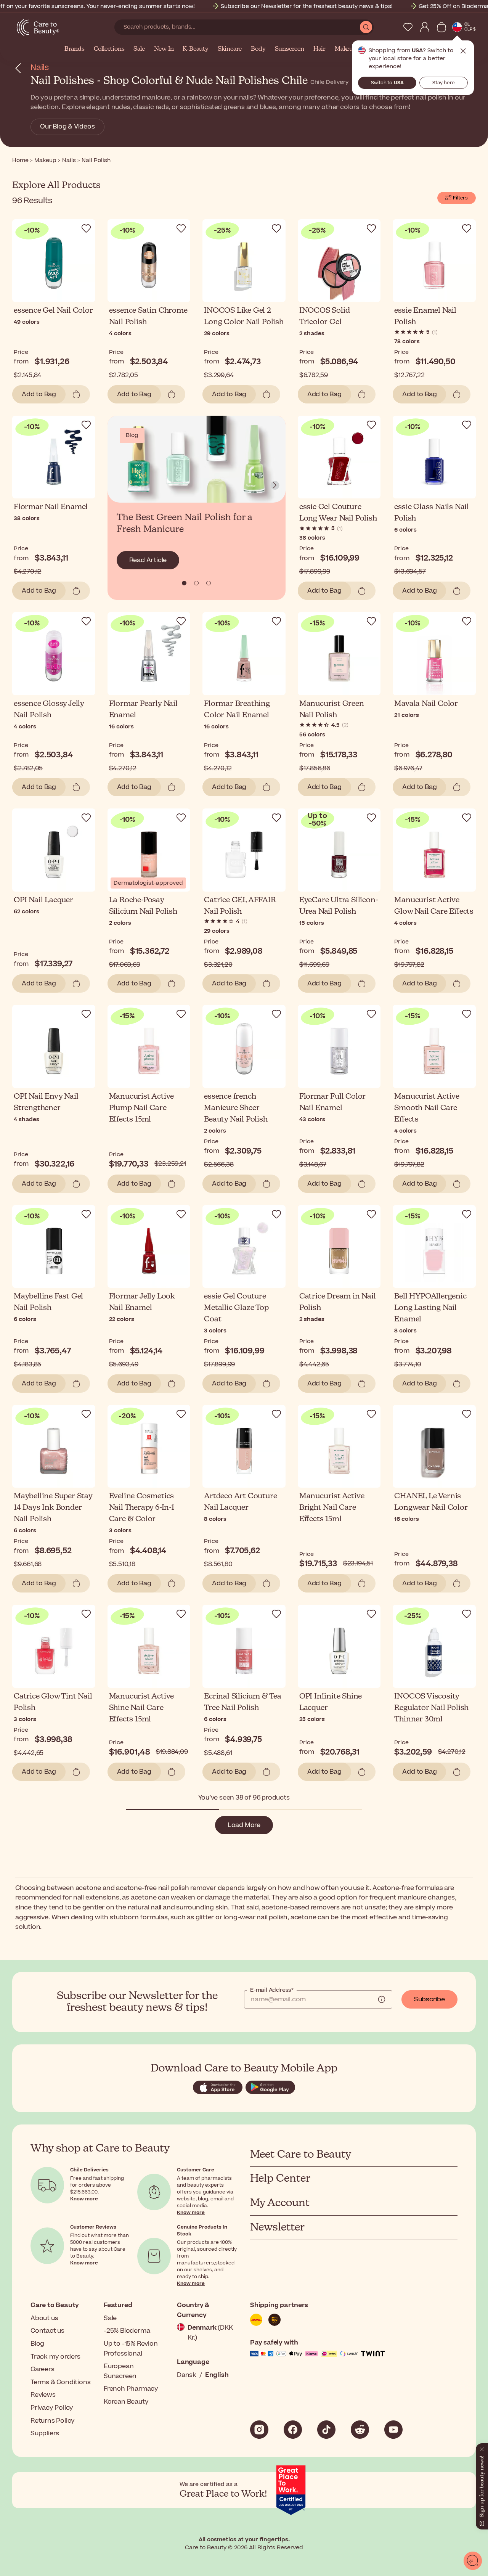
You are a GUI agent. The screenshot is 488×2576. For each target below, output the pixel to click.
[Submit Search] (366, 27)
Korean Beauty (126, 2402)
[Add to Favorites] (86, 228)
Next (275, 485)
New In (164, 49)
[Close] (482, 2448)
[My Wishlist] (408, 27)
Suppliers (45, 2433)
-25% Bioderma (127, 2331)
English (217, 2375)
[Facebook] (293, 2430)
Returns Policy (53, 2421)
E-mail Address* (272, 1990)
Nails (40, 68)
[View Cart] (441, 27)
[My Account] (425, 27)
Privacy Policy (52, 2408)
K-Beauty (195, 49)
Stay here (444, 83)
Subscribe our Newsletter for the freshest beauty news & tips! (307, 6)
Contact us (47, 2331)
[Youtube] (393, 2430)
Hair (319, 49)
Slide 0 (184, 583)
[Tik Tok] (326, 2430)
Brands (75, 49)
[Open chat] (473, 2561)
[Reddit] (360, 2430)
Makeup (346, 49)
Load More (244, 1825)
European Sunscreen (120, 2371)
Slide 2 (209, 583)
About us (44, 2318)
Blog (37, 2344)
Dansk (187, 2375)
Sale (139, 49)
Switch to (387, 83)
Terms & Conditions (60, 2382)
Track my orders (55, 2357)
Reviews (43, 2395)
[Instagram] (259, 2430)
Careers (43, 2369)
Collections (109, 49)
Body (258, 49)
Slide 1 (196, 583)
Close (463, 51)
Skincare (230, 49)
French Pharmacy (131, 2389)
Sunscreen (290, 49)
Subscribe (429, 1999)
